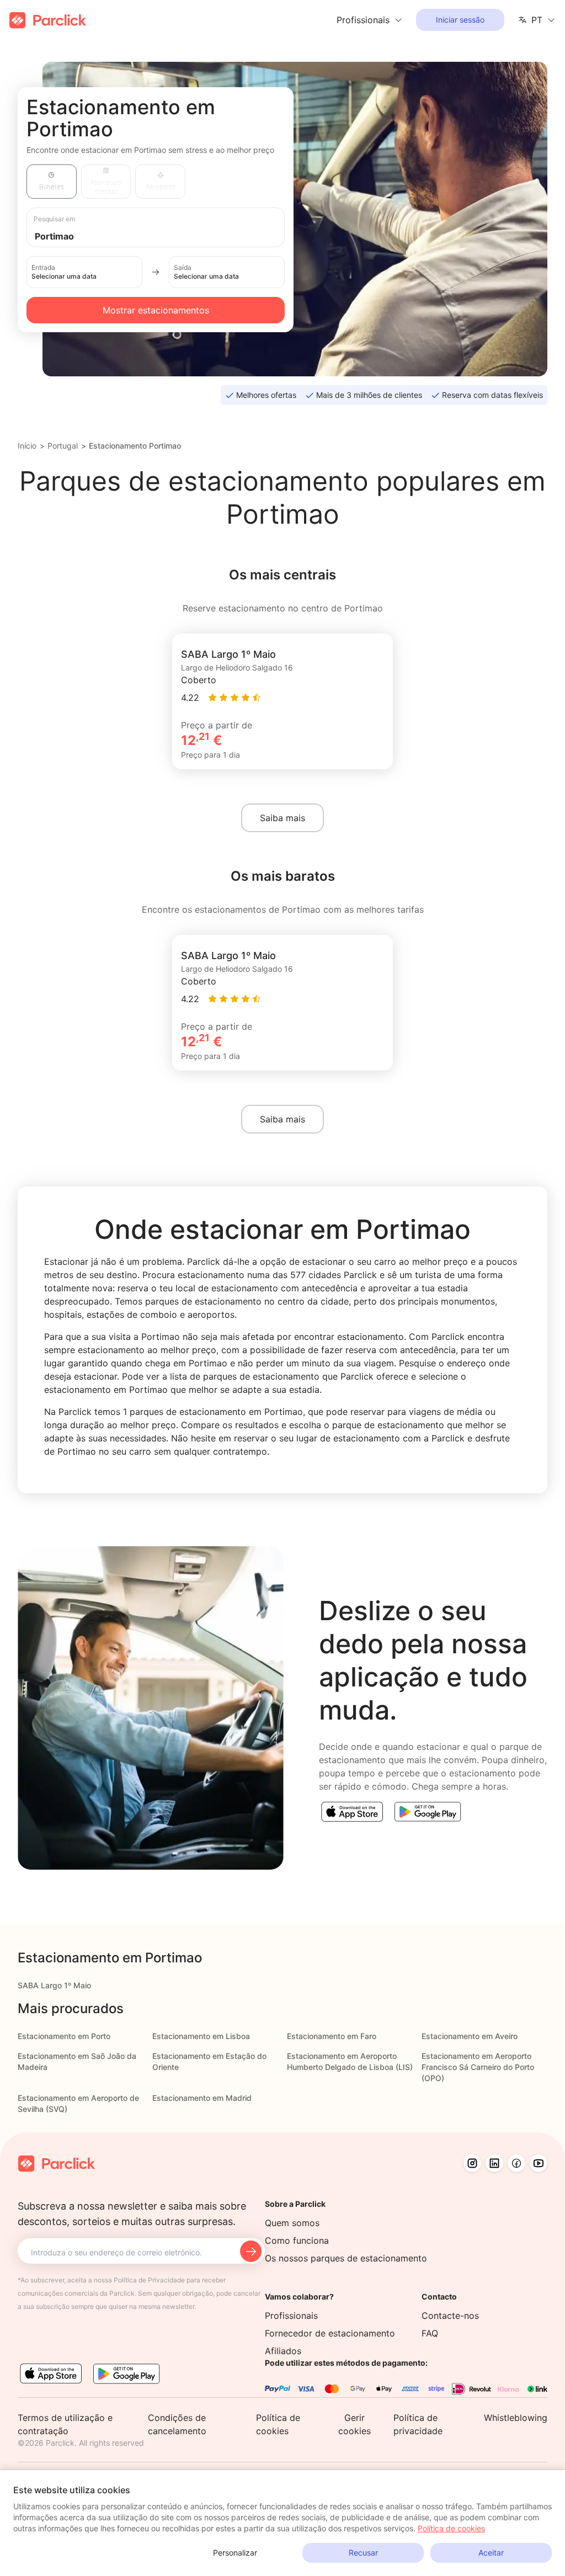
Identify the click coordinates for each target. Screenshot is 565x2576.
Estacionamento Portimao (135, 446)
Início (27, 446)
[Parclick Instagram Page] (472, 2163)
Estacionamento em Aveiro (470, 2036)
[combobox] (166, 235)
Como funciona (297, 2240)
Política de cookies (451, 2528)
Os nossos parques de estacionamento (346, 2258)
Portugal (63, 446)
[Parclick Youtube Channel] (539, 2163)
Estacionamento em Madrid (202, 2098)
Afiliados (283, 2351)
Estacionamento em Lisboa (201, 2036)
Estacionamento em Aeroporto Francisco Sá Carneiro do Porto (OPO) (478, 2067)
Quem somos (292, 2223)
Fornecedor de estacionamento (330, 2333)
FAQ (430, 2333)
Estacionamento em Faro (332, 2036)
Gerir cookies (355, 2424)
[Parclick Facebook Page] (516, 2163)
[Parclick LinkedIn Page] (494, 2163)
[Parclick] (48, 20)
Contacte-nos (450, 2316)
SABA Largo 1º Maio (54, 1985)
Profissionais (291, 2316)
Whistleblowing (516, 2418)
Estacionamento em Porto (64, 2036)
